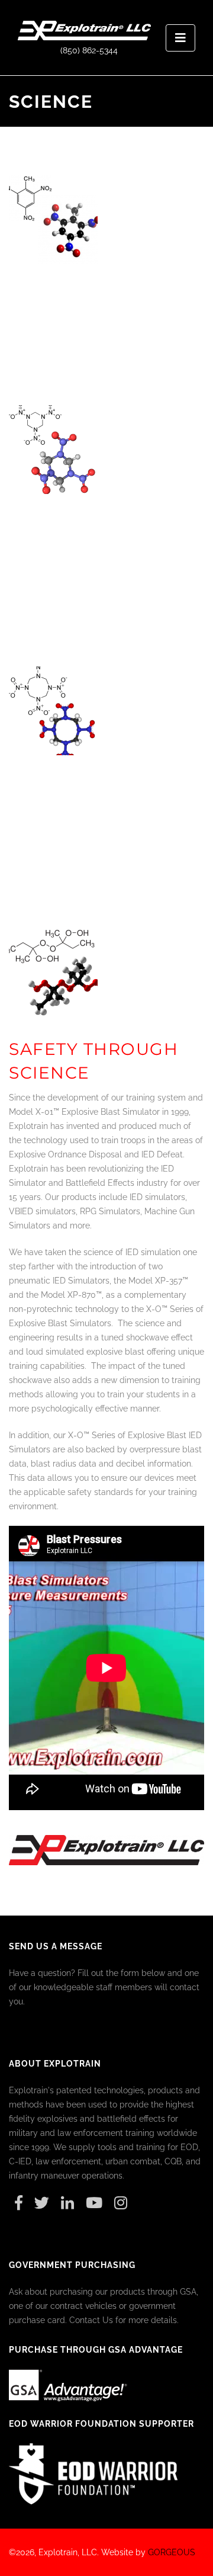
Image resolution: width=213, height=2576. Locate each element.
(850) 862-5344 (89, 50)
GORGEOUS (172, 2552)
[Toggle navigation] (180, 38)
